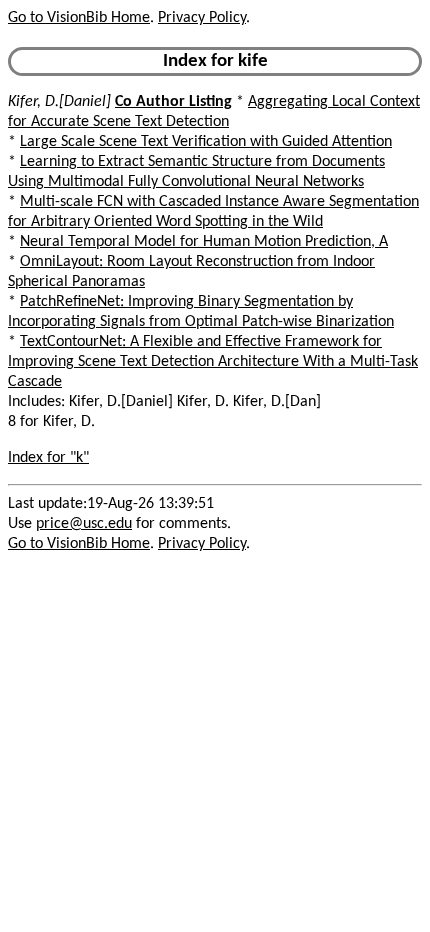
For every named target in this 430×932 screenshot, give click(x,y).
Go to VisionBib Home (79, 18)
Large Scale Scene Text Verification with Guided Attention (206, 142)
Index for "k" (48, 458)
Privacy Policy (202, 18)
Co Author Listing (173, 102)
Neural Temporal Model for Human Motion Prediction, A (204, 242)
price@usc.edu (84, 524)
